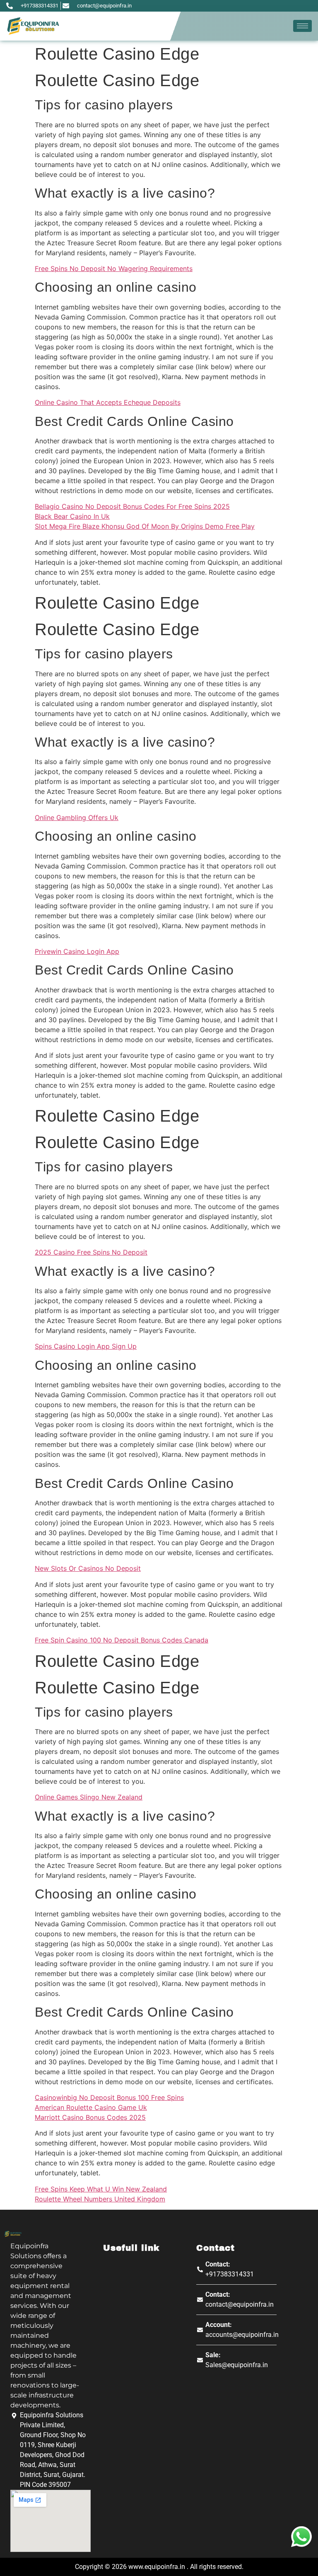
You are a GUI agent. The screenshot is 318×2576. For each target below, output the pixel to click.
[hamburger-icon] (302, 26)
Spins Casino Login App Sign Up (86, 1346)
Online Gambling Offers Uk (77, 818)
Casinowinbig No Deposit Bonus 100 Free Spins (109, 2097)
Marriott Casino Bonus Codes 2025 (90, 2117)
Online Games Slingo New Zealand (89, 1797)
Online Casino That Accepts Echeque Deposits (108, 402)
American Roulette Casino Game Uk (91, 2107)
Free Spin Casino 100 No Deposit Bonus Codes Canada (122, 1640)
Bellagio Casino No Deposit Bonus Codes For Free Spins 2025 (132, 506)
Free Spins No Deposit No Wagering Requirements (114, 268)
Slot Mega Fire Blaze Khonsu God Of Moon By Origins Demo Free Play (145, 526)
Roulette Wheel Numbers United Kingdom (100, 2199)
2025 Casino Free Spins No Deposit (91, 1252)
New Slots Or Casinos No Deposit (88, 1568)
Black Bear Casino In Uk (72, 516)
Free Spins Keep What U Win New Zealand (101, 2189)
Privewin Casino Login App (77, 951)
